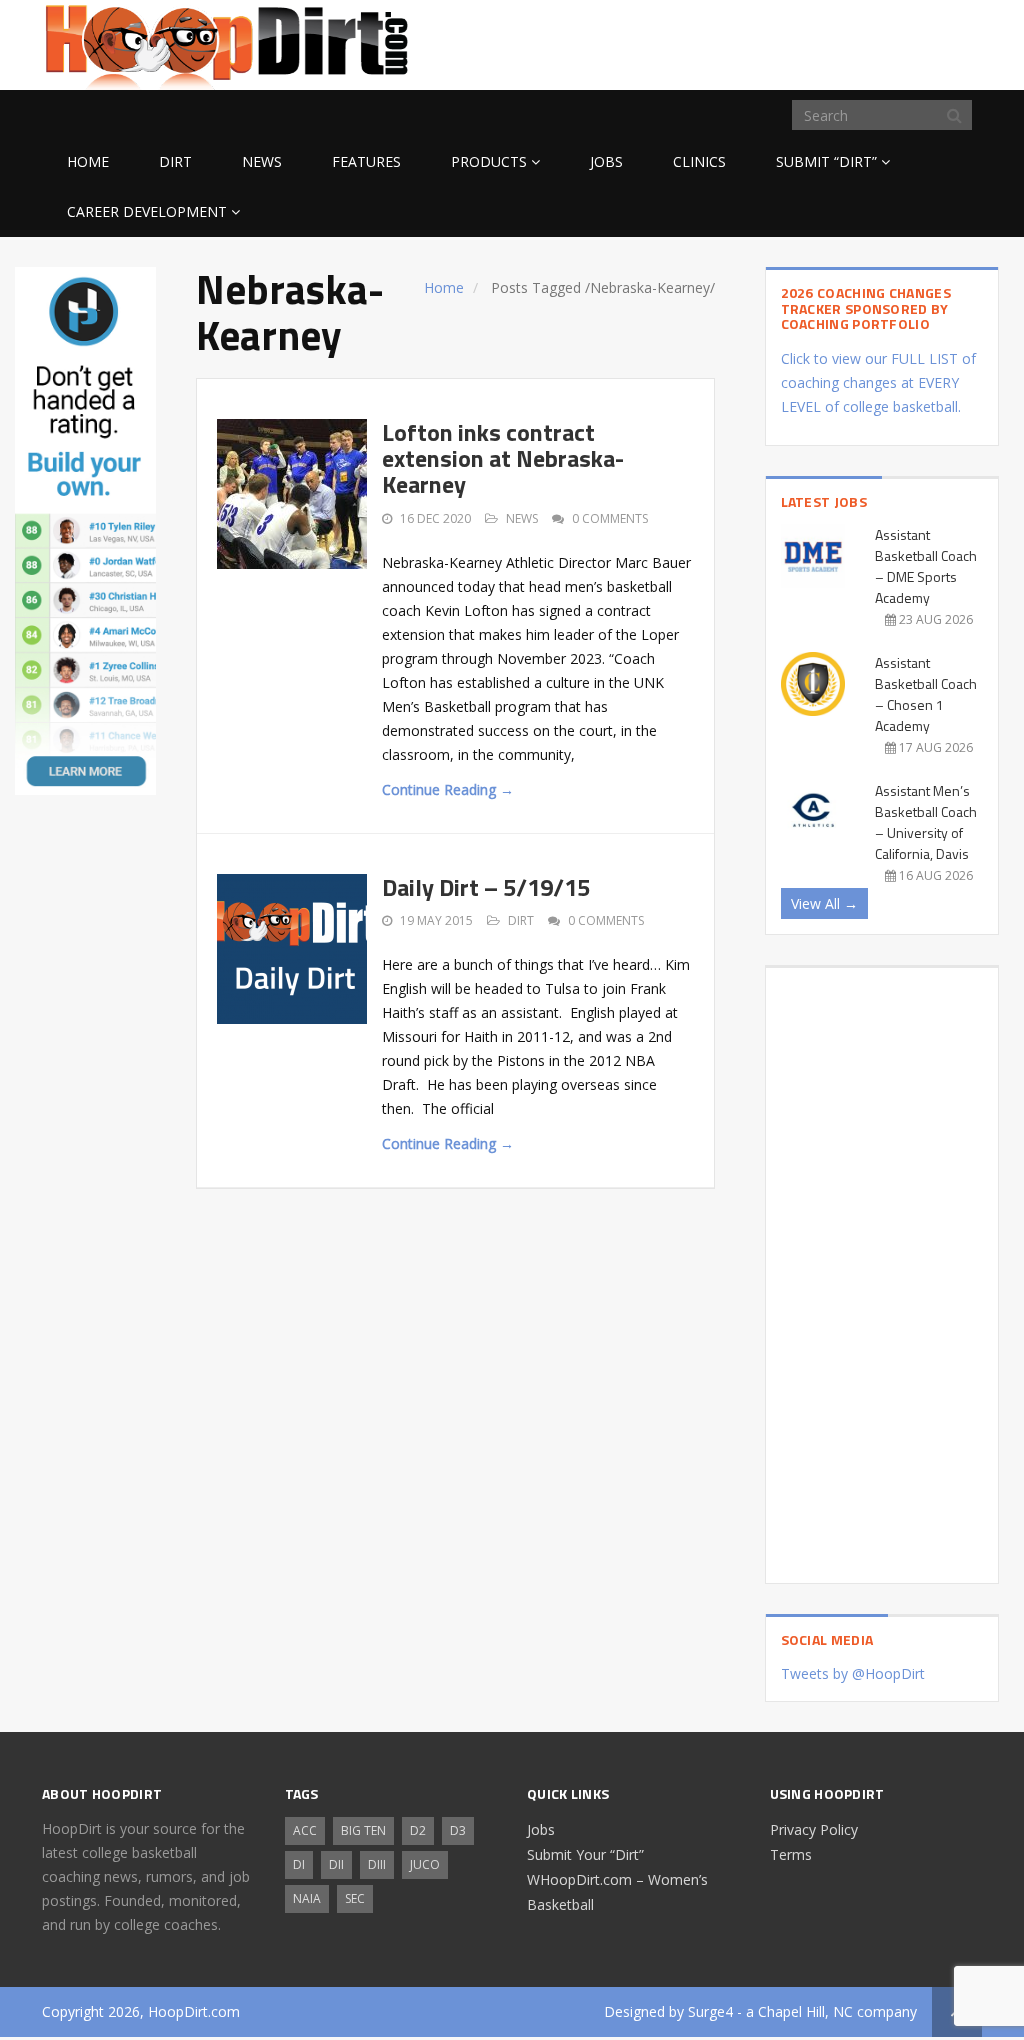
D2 (418, 1830)
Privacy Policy (814, 1829)
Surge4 (710, 2011)
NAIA (307, 1898)
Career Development (147, 211)
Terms (791, 1854)
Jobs (606, 161)
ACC (305, 1830)
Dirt (175, 161)
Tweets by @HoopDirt (853, 1673)
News (262, 161)
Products (489, 161)
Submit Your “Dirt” (585, 1854)
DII (336, 1864)
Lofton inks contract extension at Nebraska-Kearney (503, 458)
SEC (355, 1898)
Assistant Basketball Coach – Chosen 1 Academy (926, 694)
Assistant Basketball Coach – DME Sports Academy (926, 566)
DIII (377, 1864)
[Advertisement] (822, 42)
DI (299, 1864)
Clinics (699, 161)
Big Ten (363, 1830)
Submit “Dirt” (826, 161)
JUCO (425, 1864)
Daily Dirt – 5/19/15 (486, 887)
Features (366, 161)
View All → (824, 903)
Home (88, 161)
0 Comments (610, 518)
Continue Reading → (448, 789)
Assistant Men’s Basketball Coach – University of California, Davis (926, 822)
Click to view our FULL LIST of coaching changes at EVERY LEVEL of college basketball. (878, 382)
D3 (458, 1830)
